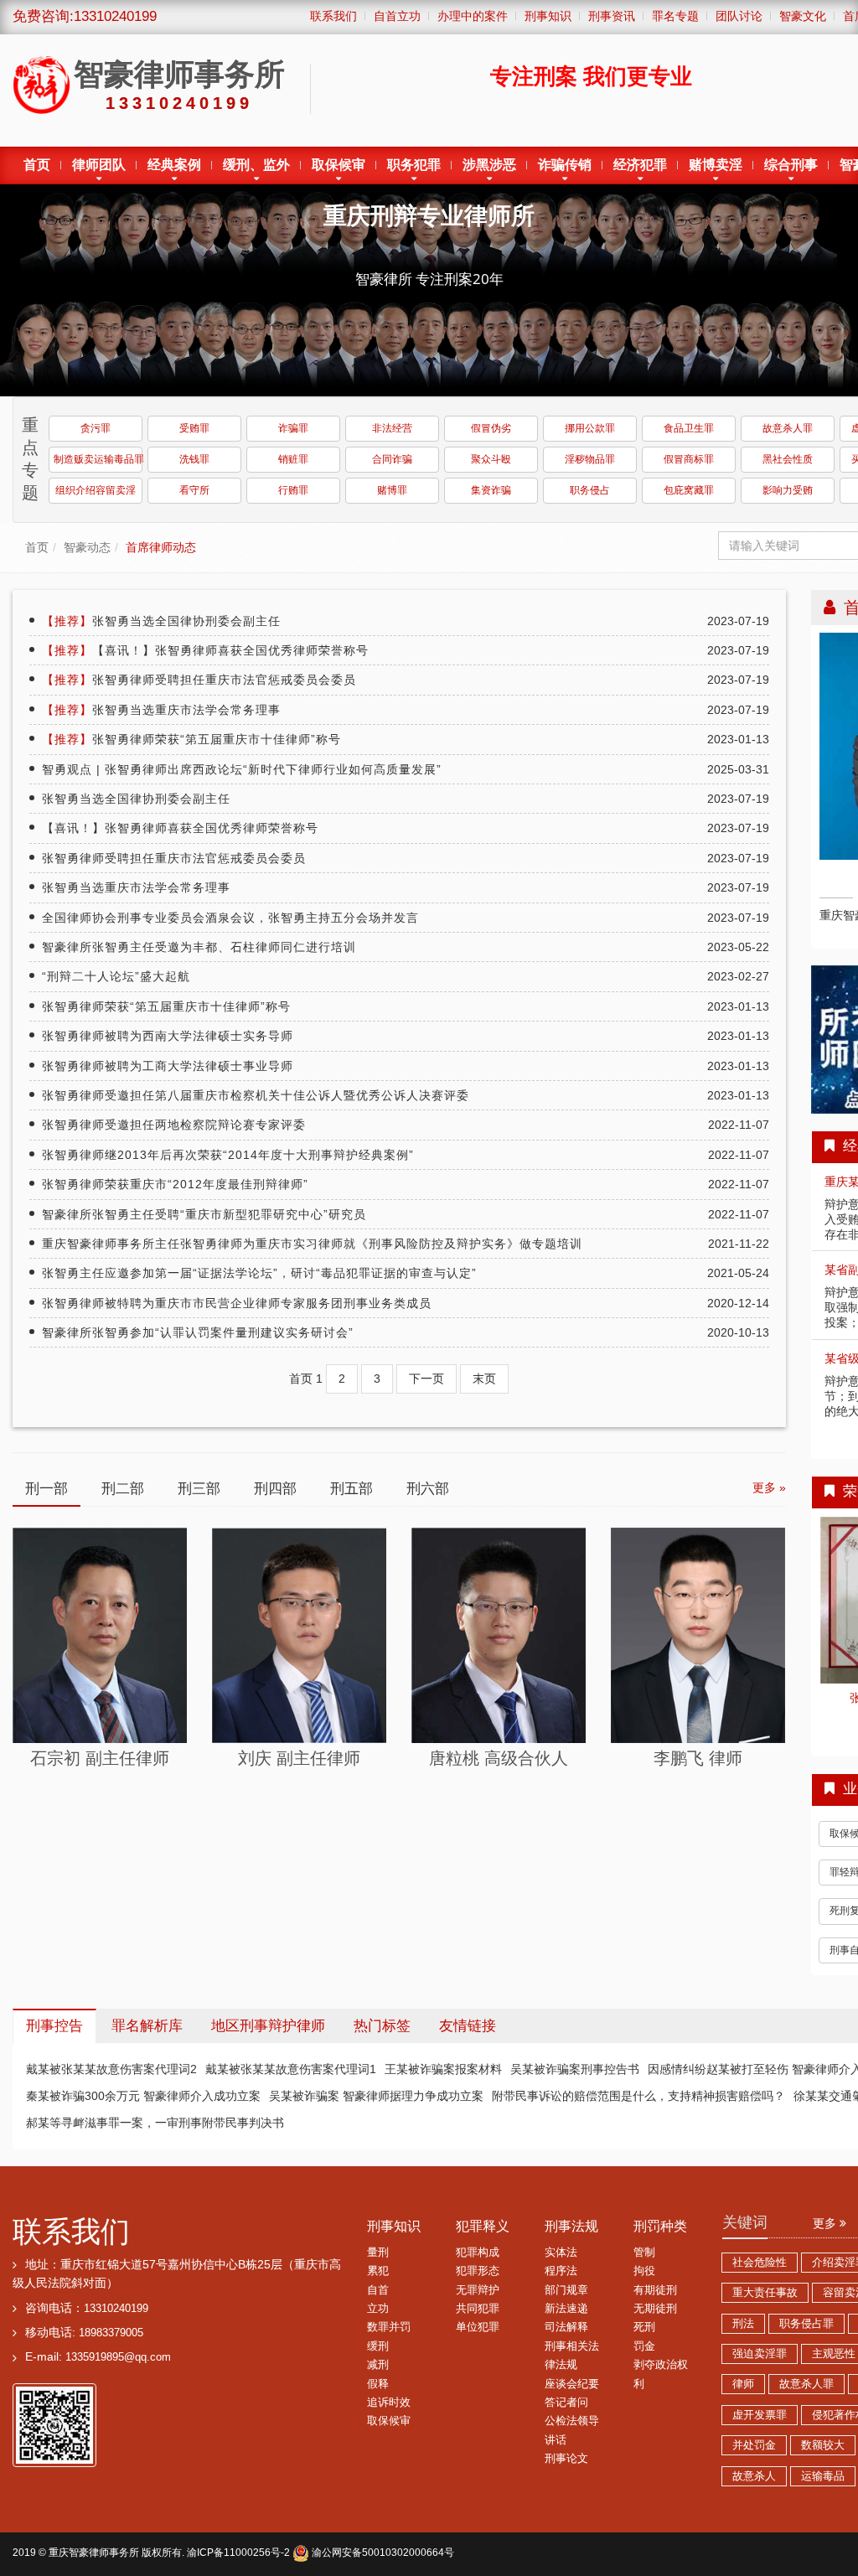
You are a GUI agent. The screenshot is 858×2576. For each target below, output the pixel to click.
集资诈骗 (491, 490)
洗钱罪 (194, 459)
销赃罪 (293, 459)
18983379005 (111, 2333)
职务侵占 (590, 490)
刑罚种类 (660, 2226)
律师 (743, 2384)
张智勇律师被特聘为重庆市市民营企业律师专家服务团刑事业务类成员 (237, 1303)
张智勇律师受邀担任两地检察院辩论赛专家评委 (174, 1125)
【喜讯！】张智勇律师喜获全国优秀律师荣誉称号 (205, 650)
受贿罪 (194, 428)
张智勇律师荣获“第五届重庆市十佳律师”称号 (191, 739)
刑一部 (47, 1489)
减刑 (378, 2365)
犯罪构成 (478, 2253)
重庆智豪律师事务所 (94, 2553)
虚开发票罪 (760, 2415)
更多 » (769, 1487)
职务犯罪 (414, 165)
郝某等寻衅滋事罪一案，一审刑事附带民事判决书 (155, 2123)
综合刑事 (791, 165)
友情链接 (468, 2026)
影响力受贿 (788, 490)
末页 (484, 1379)
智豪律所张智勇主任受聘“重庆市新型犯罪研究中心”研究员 (204, 1214)
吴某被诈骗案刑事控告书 (575, 2069)
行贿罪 (293, 490)
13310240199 (116, 2309)
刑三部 (199, 1489)
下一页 (426, 1379)
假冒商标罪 (689, 459)
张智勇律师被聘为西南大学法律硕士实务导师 (168, 1036)
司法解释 (566, 2327)
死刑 (644, 2327)
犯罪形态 (478, 2271)
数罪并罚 (389, 2327)
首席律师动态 (161, 547)
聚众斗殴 (491, 459)
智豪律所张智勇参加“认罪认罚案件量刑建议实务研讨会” (198, 1332)
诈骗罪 (293, 428)
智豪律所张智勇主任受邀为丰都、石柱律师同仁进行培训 (199, 947)
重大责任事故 (765, 2293)
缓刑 (378, 2346)
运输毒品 (823, 2476)
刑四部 (275, 1489)
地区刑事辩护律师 (268, 2026)
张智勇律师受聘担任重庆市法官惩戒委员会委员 (199, 680)
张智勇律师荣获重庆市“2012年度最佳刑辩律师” (175, 1184)
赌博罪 (392, 490)
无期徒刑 (655, 2309)
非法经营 (392, 428)
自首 (378, 2290)
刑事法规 (571, 2226)
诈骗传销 (565, 165)
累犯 (378, 2271)
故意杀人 (754, 2476)
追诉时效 (389, 2403)
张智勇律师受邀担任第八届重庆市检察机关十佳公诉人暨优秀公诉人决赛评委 (256, 1095)
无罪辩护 (478, 2290)
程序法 (561, 2271)
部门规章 (566, 2290)
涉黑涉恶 (489, 165)
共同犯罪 (478, 2309)
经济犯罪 (640, 165)
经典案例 (174, 165)
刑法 (743, 2324)
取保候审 (339, 165)
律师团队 (99, 165)
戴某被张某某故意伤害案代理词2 (111, 2069)
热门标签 (382, 2026)
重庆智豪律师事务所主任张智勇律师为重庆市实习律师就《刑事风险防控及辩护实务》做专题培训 (312, 1244)
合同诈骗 (392, 459)
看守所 (194, 490)
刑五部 (351, 1489)
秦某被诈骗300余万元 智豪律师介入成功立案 (143, 2096)
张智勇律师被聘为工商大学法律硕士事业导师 (168, 1066)
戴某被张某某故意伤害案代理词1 (291, 2069)
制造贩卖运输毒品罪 (98, 459)
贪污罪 (96, 428)
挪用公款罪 (590, 428)
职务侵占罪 (806, 2324)
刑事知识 (394, 2226)
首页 (37, 165)
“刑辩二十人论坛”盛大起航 (116, 976)
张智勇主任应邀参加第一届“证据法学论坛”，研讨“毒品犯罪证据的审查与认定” (259, 1273)
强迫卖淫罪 (760, 2354)
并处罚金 (754, 2445)
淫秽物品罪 (590, 459)
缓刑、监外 (256, 165)
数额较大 (823, 2445)
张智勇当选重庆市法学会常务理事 (161, 710)
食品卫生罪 (689, 428)
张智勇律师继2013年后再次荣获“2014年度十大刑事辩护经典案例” (228, 1155)
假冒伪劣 (491, 428)
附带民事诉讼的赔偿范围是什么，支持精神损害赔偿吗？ (638, 2096)
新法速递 (566, 2309)
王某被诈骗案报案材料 (443, 2069)
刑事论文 (566, 2459)
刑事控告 (54, 2026)
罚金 (644, 2346)
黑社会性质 (788, 459)
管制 (644, 2253)
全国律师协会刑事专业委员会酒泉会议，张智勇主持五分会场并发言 (230, 918)
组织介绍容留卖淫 (96, 490)
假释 (378, 2384)
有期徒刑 (655, 2290)
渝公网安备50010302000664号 (382, 2553)
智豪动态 (87, 547)
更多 (826, 2223)
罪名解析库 (147, 2026)
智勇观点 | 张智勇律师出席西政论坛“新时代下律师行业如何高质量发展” (242, 769)
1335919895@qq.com (118, 2357)
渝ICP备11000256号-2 (238, 2553)
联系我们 (71, 2231)
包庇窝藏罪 (689, 490)
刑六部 (428, 1489)
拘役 (644, 2271)
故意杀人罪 (788, 428)
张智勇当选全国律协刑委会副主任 (161, 621)
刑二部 (123, 1489)
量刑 (378, 2253)
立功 (378, 2309)
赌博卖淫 (716, 165)
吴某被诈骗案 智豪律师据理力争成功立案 (376, 2096)
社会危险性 (760, 2263)
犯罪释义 (483, 2226)
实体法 (561, 2253)
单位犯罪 (478, 2327)
